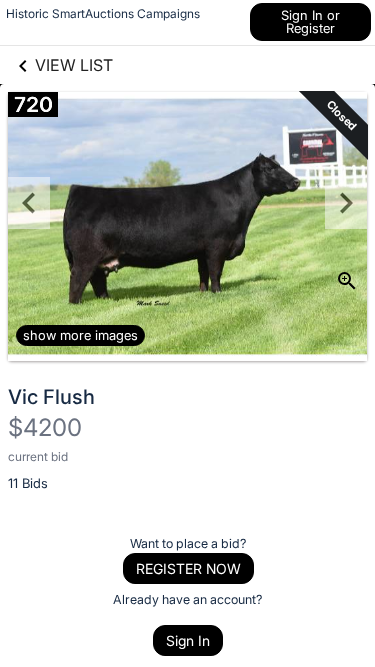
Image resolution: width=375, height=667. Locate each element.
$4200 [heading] (45, 427)
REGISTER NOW (188, 568)
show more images (80, 335)
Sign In (188, 640)
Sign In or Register (310, 21)
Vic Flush (51, 397)
